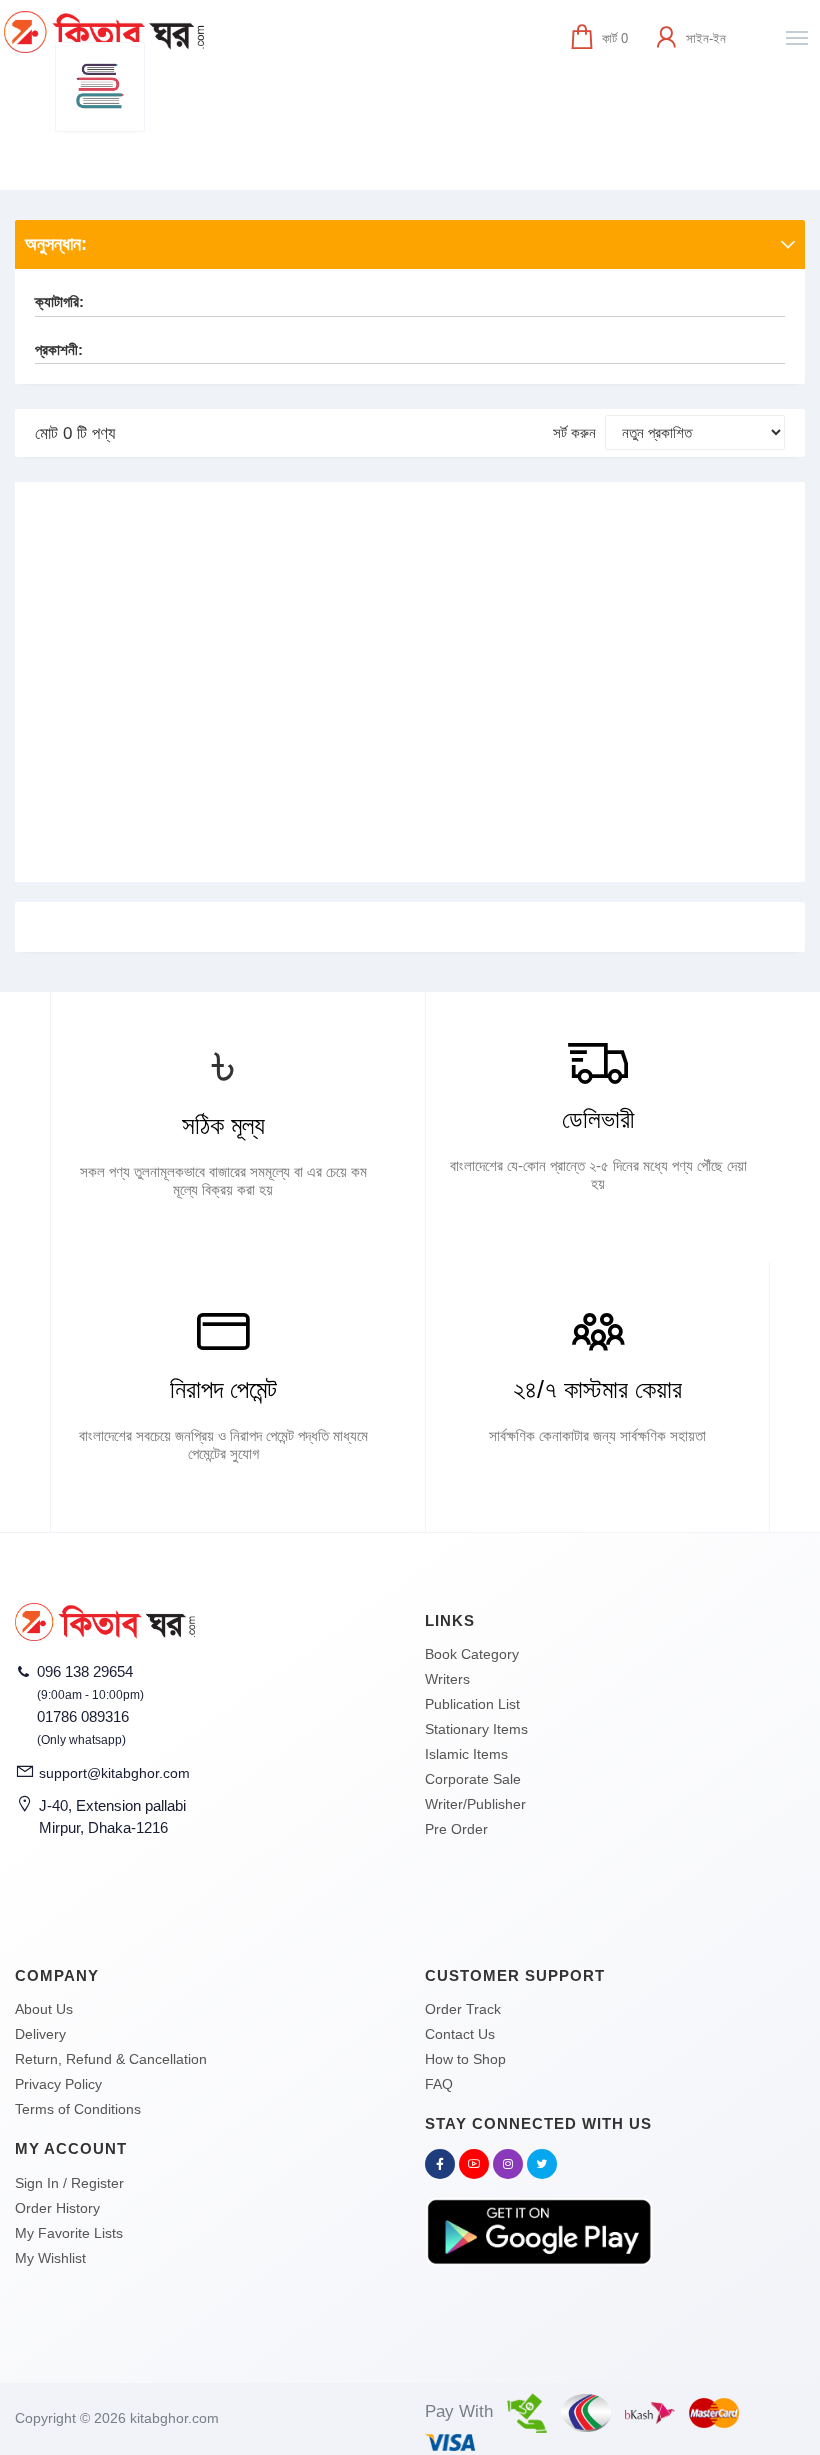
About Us (44, 2009)
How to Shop (465, 2059)
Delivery (40, 2034)
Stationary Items (476, 1729)
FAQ (439, 2084)
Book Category (472, 1654)
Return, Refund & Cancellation (111, 2059)
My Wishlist (50, 2258)
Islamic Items (466, 1754)
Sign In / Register (69, 2183)
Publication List (472, 1704)
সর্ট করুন (574, 432)
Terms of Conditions (78, 2109)
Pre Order (456, 1829)
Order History (57, 2208)
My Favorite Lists (69, 2233)
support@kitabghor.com (114, 1773)
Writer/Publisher (475, 1804)
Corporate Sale (473, 1779)
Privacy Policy (58, 2084)
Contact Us (460, 2034)
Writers (447, 1679)
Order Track (463, 2009)
